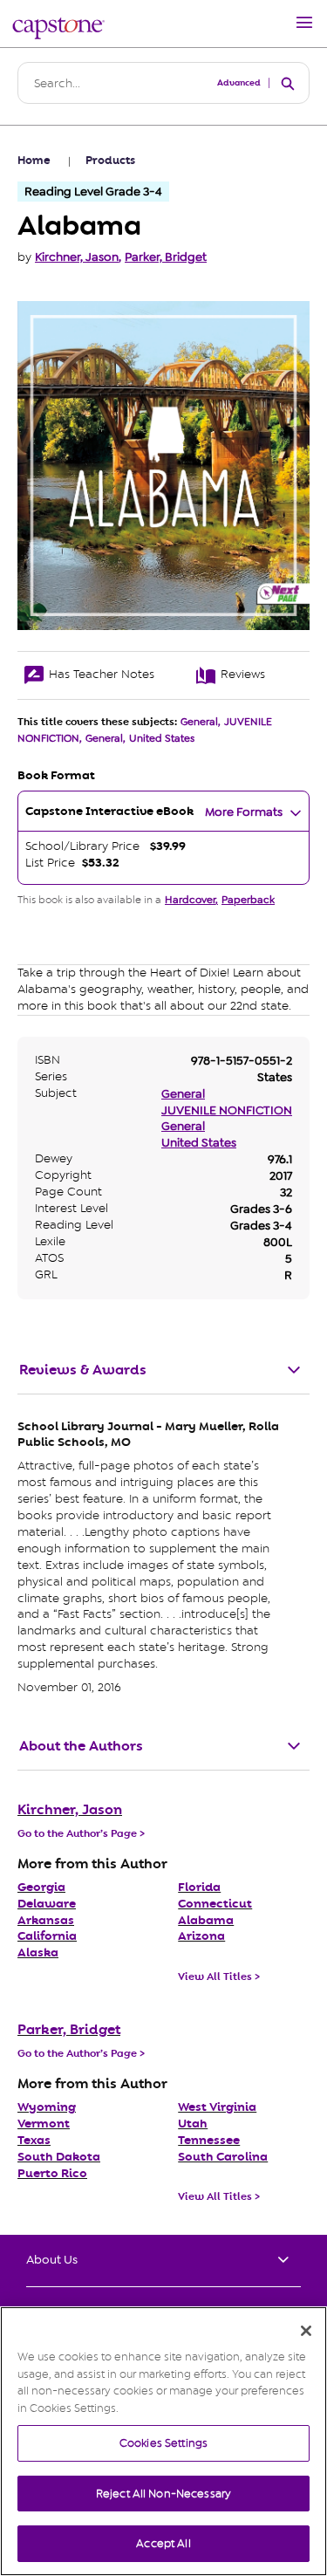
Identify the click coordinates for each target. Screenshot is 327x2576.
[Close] (306, 2331)
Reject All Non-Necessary (163, 2494)
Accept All (163, 2543)
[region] (163, 2441)
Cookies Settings (163, 2443)
